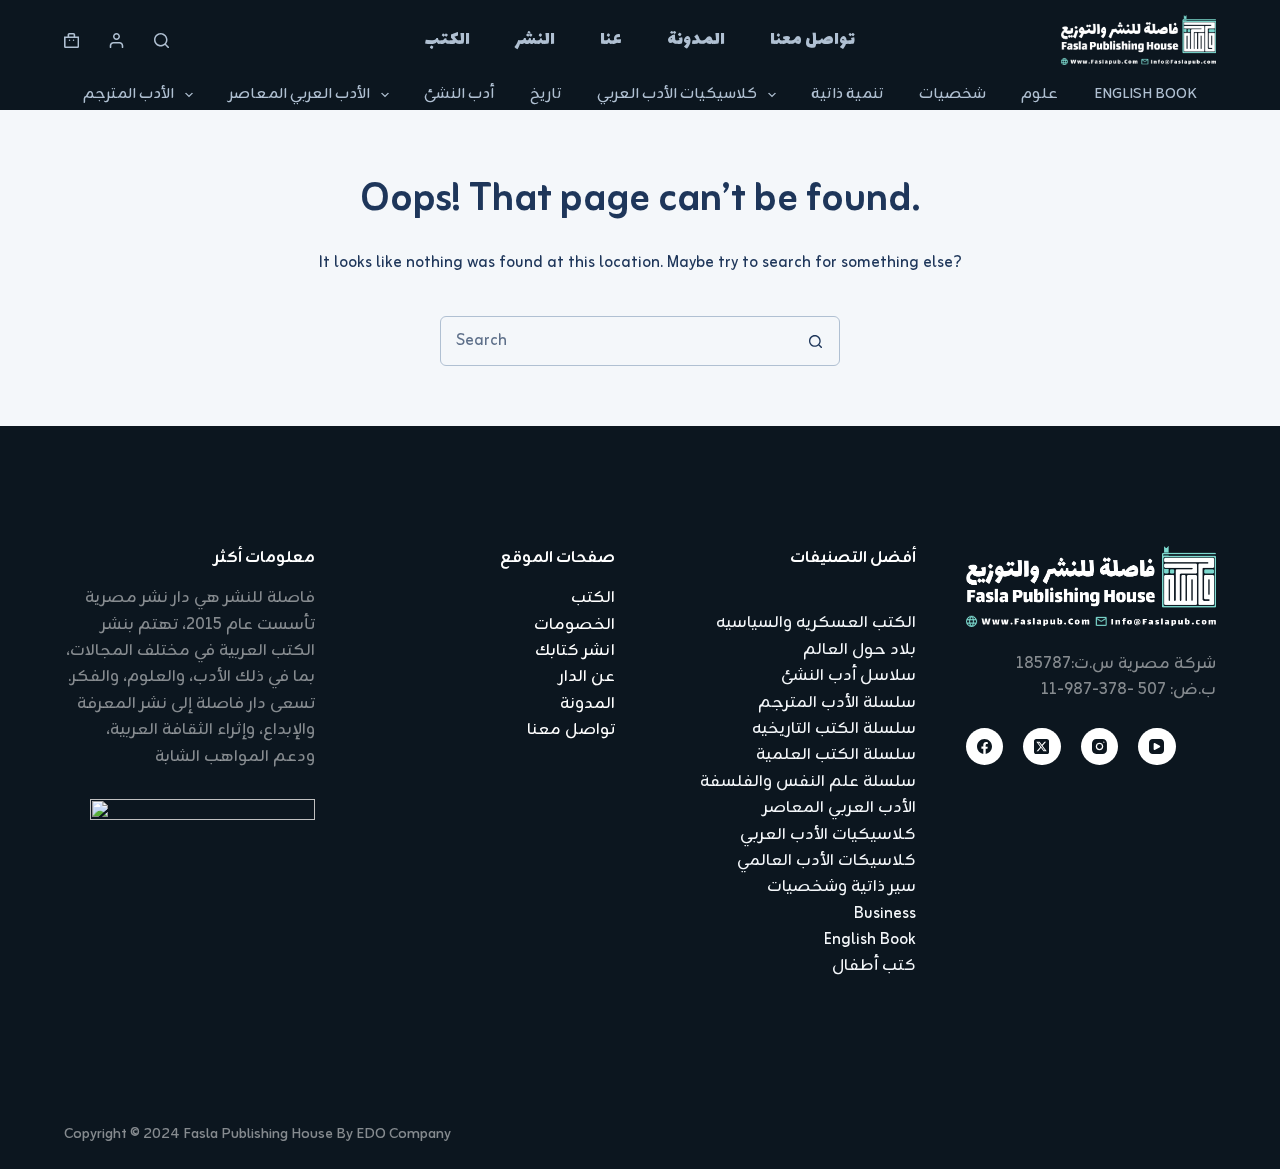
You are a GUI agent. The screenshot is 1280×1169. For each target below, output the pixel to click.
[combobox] (616, 341)
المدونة (696, 40)
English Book (1145, 94)
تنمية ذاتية (847, 94)
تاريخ (545, 94)
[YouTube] (1157, 747)
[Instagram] (1100, 747)
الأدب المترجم (128, 94)
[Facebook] (985, 747)
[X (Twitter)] (1042, 747)
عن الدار (587, 677)
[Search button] (815, 341)
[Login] (116, 40)
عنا (611, 40)
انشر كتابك (575, 651)
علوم (1039, 94)
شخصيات (952, 94)
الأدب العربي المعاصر (299, 94)
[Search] (161, 40)
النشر (535, 40)
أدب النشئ (459, 94)
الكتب (447, 40)
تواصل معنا (812, 40)
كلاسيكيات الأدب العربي (677, 94)
